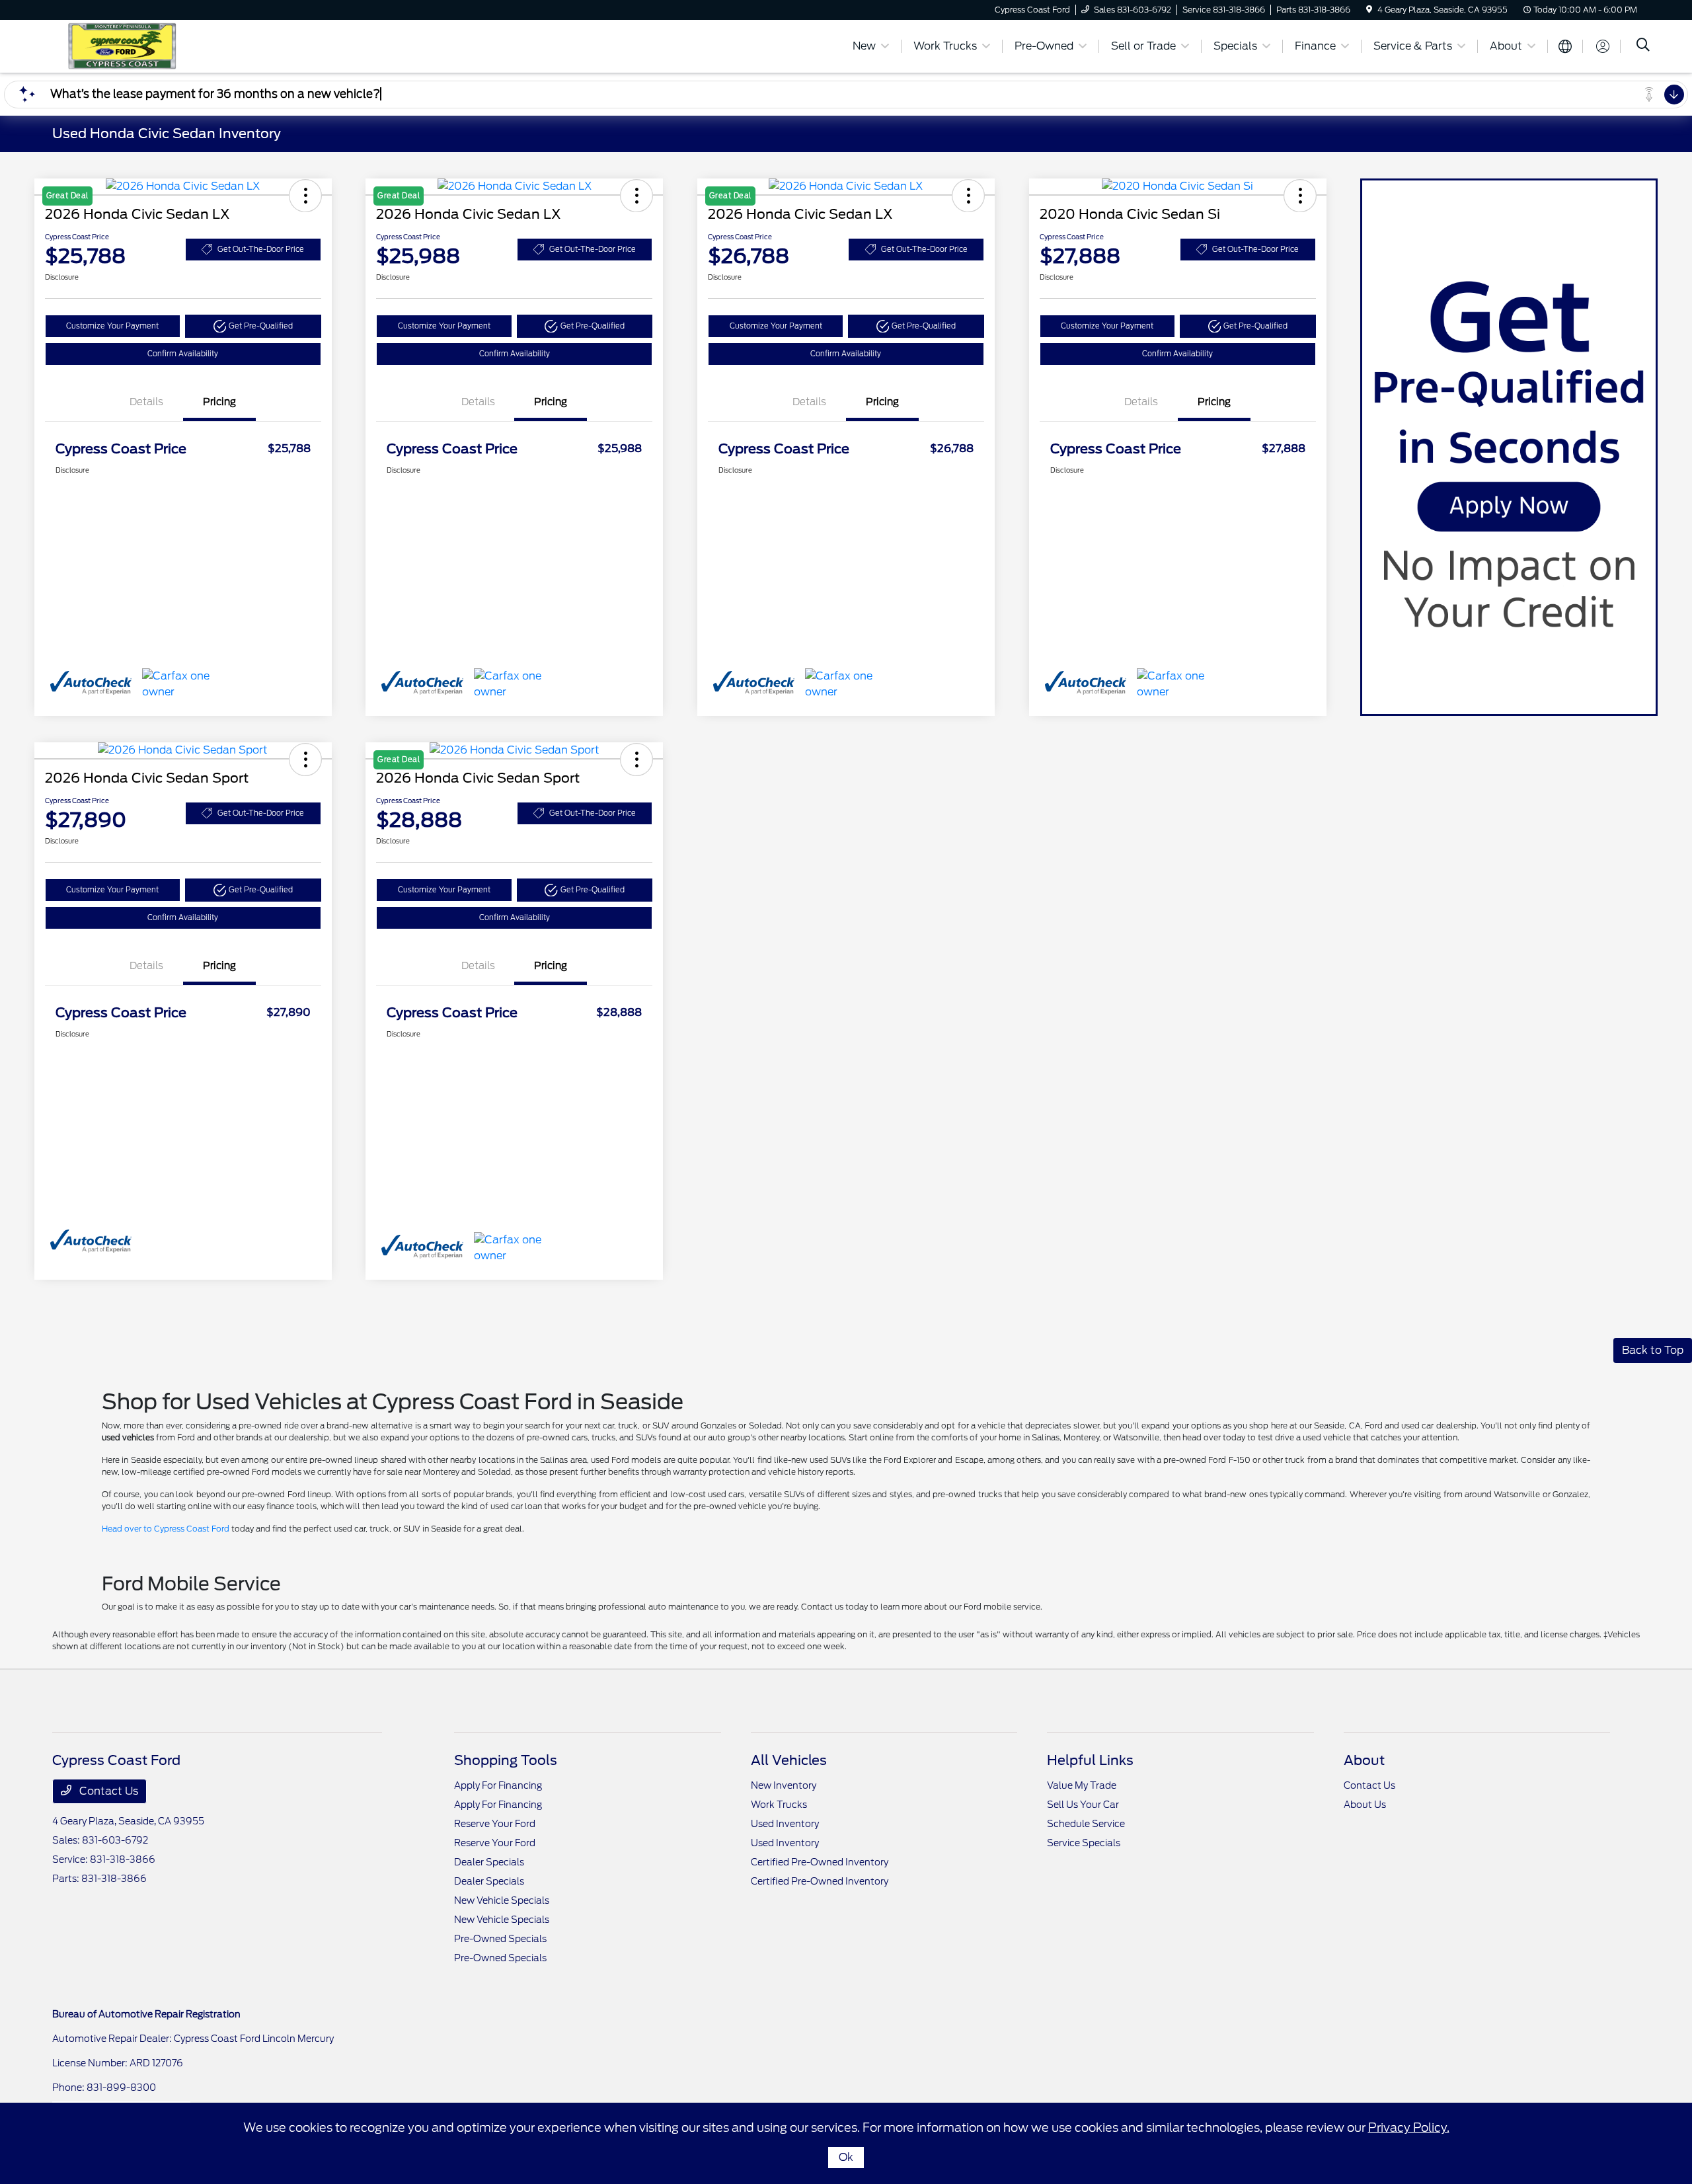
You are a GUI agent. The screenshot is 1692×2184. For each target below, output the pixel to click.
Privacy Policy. (1409, 2127)
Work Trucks (779, 1805)
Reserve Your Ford (495, 1824)
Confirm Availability (183, 354)
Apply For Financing (498, 1785)
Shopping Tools (506, 1760)
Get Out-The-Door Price (261, 249)
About (1364, 1760)
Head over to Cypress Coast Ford (166, 1529)
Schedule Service (1086, 1824)
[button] (253, 326)
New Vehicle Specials (502, 1900)
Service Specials (1084, 1843)
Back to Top (1653, 1350)
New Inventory (784, 1785)
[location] (1369, 10)
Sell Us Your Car (1083, 1805)
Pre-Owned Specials (500, 1939)
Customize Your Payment (112, 326)
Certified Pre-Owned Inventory (820, 1862)
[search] (1643, 46)
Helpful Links (1090, 1760)
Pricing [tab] (219, 402)
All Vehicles (789, 1760)
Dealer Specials (489, 1862)
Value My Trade (1082, 1785)
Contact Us (107, 1791)
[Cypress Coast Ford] (166, 45)
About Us (1365, 1805)
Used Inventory (785, 1824)
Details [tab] (146, 402)
